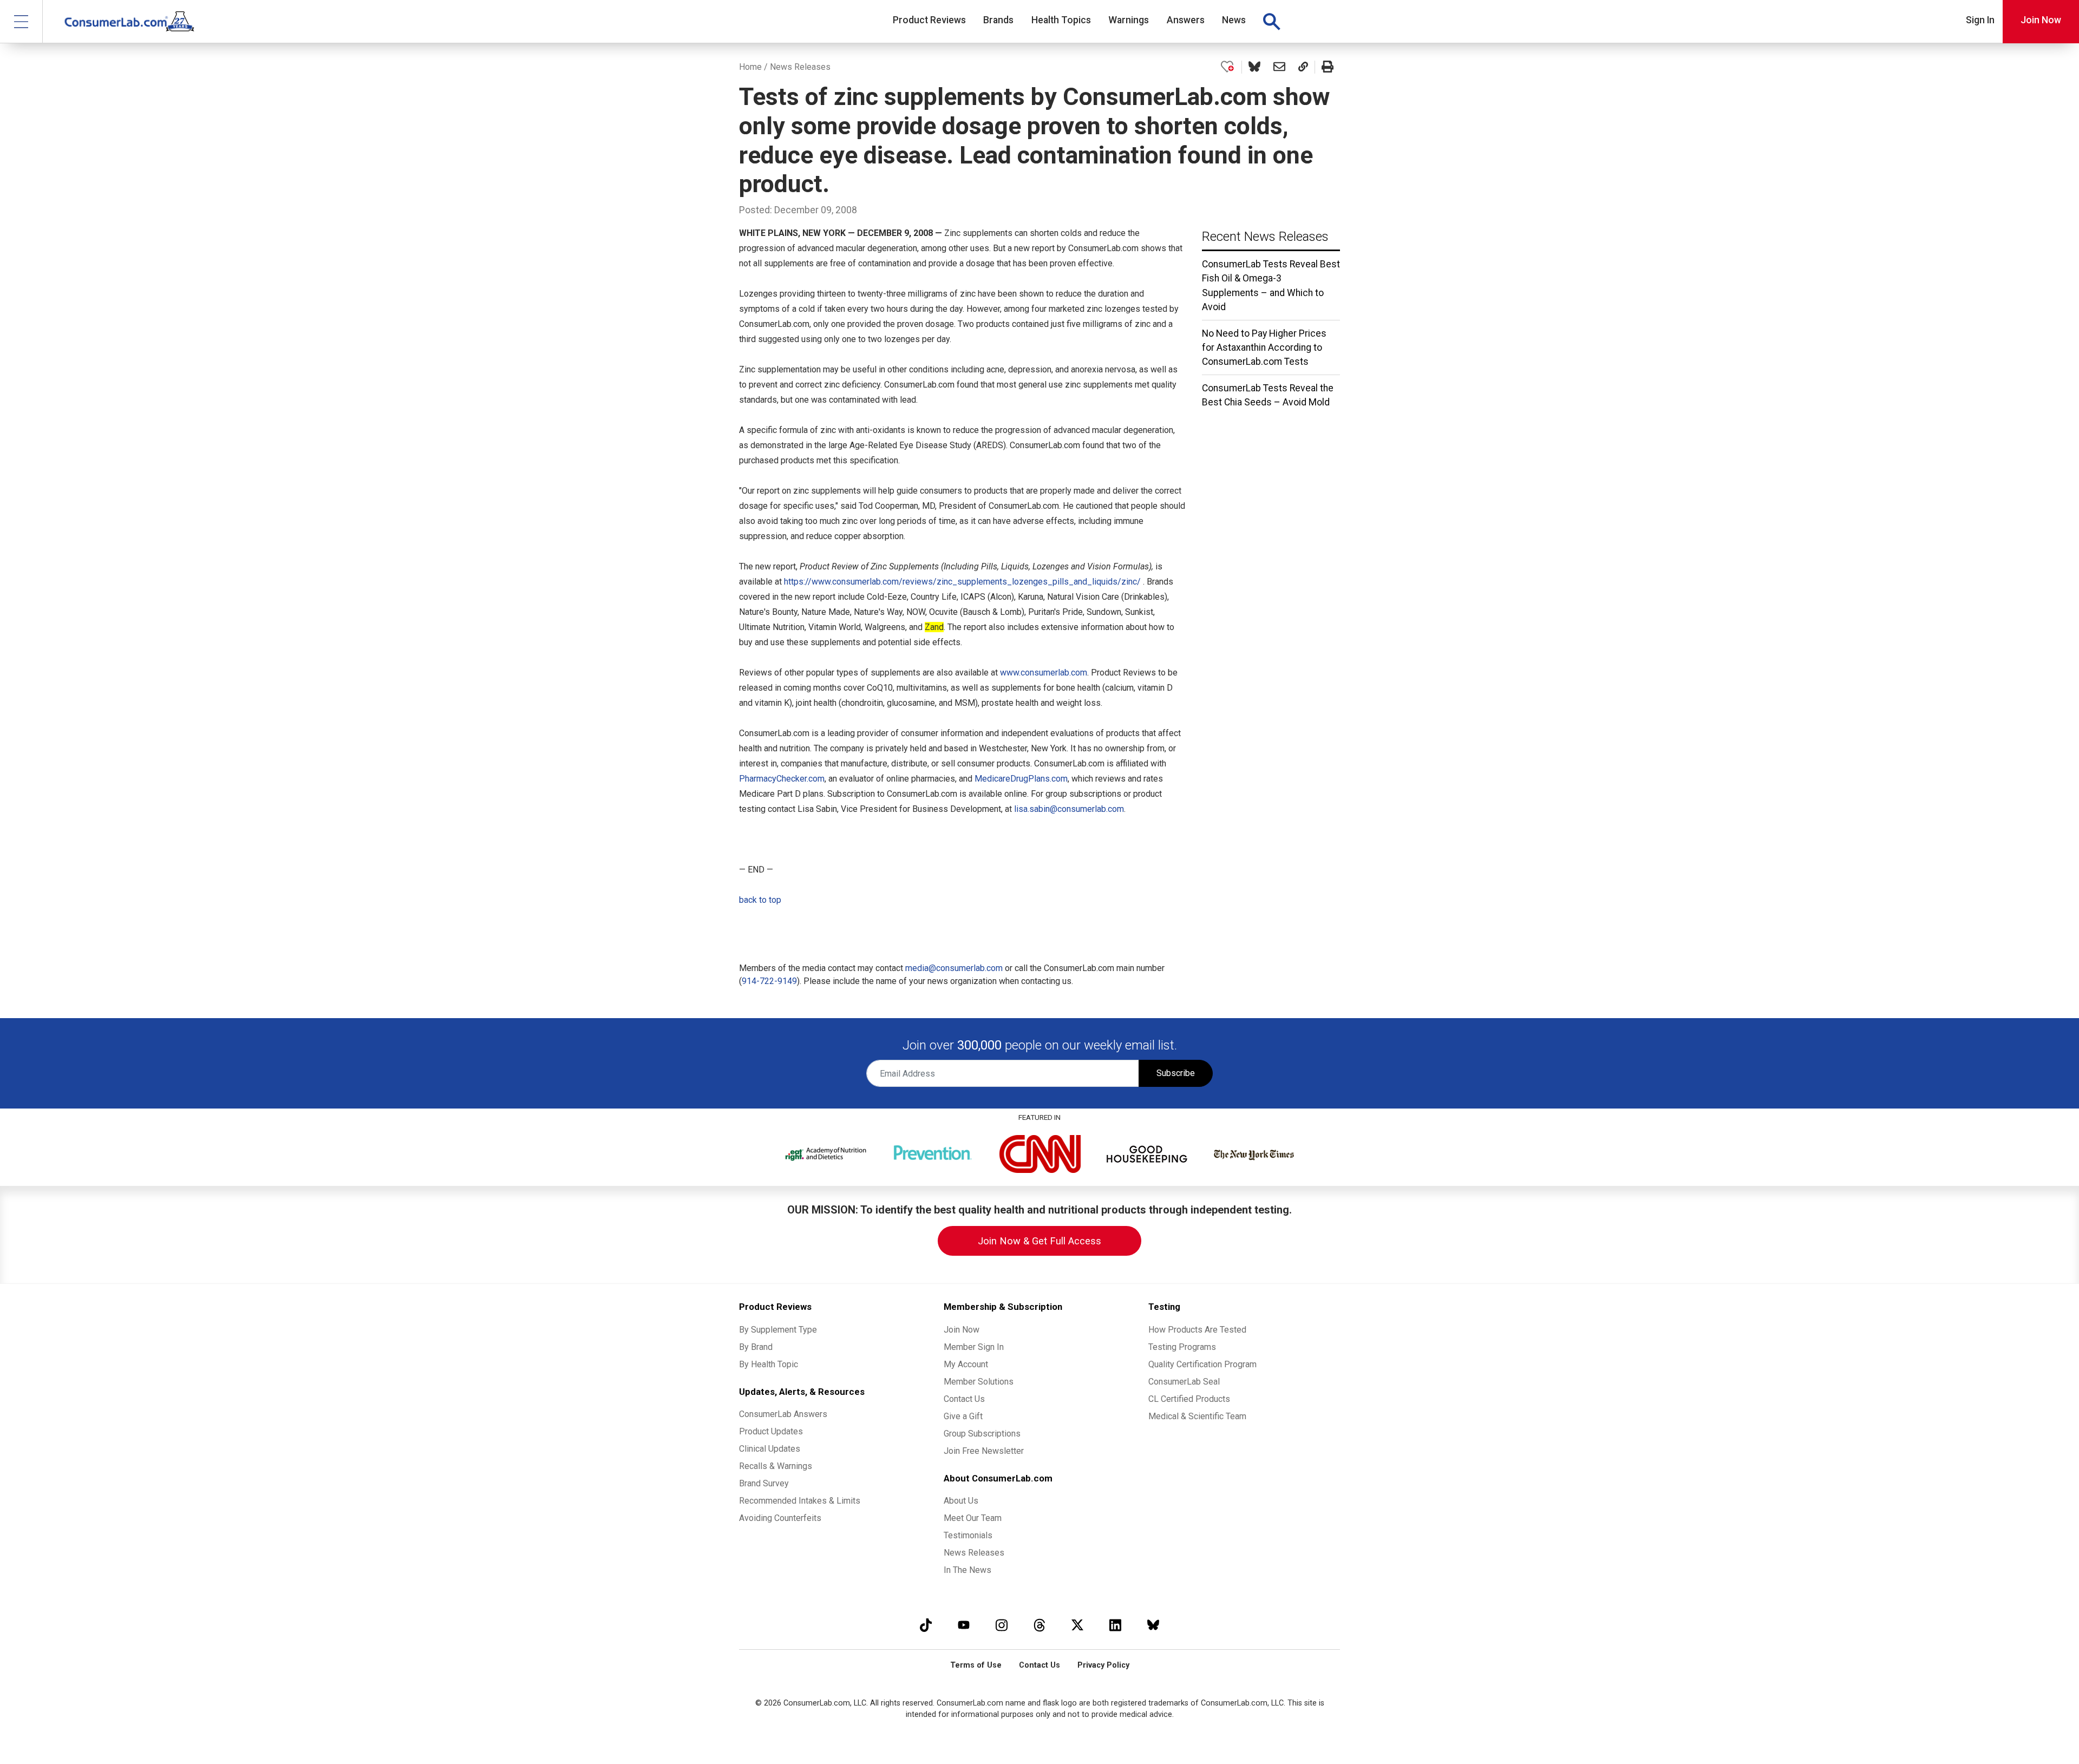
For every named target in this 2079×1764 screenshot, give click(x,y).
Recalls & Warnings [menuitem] (776, 1466)
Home (750, 67)
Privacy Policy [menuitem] (1103, 1665)
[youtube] (964, 1625)
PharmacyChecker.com (782, 779)
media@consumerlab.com (954, 968)
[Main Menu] (21, 21)
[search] (1271, 22)
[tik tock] (926, 1625)
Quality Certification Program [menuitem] (1202, 1364)
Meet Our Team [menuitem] (973, 1518)
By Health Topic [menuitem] (769, 1364)
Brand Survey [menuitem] (764, 1483)
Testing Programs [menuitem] (1182, 1347)
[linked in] (1115, 1625)
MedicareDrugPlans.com (1021, 779)
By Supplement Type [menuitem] (778, 1330)
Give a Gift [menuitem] (963, 1416)
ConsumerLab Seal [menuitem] (1184, 1382)
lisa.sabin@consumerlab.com (1069, 809)
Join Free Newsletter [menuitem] (984, 1451)
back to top (760, 900)
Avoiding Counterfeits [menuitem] (780, 1518)
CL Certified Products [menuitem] (1189, 1399)
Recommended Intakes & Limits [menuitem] (800, 1501)
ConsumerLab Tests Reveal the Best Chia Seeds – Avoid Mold (1268, 395)
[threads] (1039, 1625)
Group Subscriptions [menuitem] (982, 1434)
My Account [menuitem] (966, 1364)
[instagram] (1002, 1625)
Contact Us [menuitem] (964, 1399)
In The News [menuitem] (967, 1570)
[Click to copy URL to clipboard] (1303, 67)
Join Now (2041, 20)
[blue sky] (1153, 1625)
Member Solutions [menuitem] (979, 1382)
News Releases (800, 67)
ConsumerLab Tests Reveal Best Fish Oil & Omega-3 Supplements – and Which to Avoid (1271, 286)
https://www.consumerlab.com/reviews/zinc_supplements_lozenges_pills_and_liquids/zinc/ (962, 582)
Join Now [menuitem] (962, 1330)
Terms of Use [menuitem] (976, 1665)
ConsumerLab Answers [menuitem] (783, 1414)
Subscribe (1176, 1073)
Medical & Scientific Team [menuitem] (1197, 1416)
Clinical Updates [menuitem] (770, 1449)
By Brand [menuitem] (756, 1347)
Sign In (1980, 20)
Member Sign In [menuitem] (974, 1347)
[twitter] (1077, 1625)
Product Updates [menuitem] (771, 1431)
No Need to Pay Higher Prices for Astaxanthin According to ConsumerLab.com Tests (1264, 348)
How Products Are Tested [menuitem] (1197, 1330)
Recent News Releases (1265, 237)
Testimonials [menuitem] (968, 1535)
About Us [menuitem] (961, 1501)
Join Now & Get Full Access (1039, 1241)
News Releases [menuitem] (974, 1553)
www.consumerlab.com (1044, 673)
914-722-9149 (769, 981)
